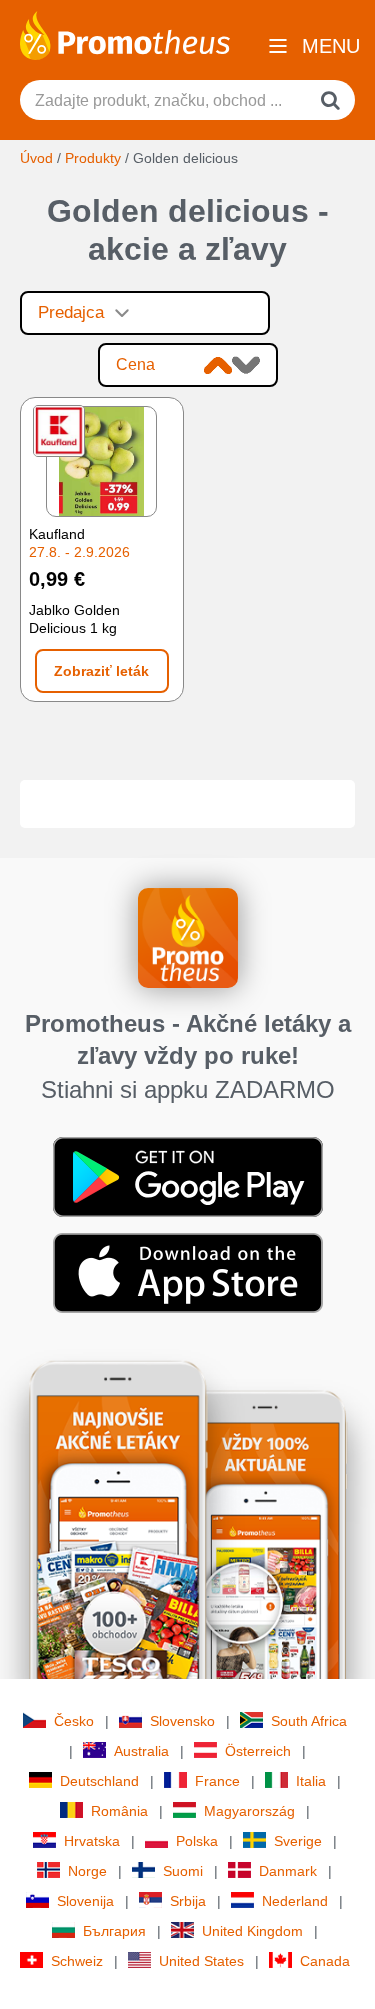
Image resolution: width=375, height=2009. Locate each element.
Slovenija (85, 1901)
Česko (74, 1721)
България (114, 1931)
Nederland (295, 1901)
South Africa (309, 1721)
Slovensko (182, 1721)
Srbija (188, 1901)
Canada (325, 1961)
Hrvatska (92, 1841)
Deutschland (99, 1781)
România (119, 1811)
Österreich (258, 1751)
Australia (141, 1751)
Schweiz (77, 1961)
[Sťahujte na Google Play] (188, 1175)
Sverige (298, 1841)
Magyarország (249, 1811)
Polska (197, 1841)
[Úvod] (125, 34)
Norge (87, 1871)
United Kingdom (252, 1931)
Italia (311, 1781)
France (217, 1781)
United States (201, 1961)
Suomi (183, 1871)
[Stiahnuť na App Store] (188, 1271)
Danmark (288, 1871)
